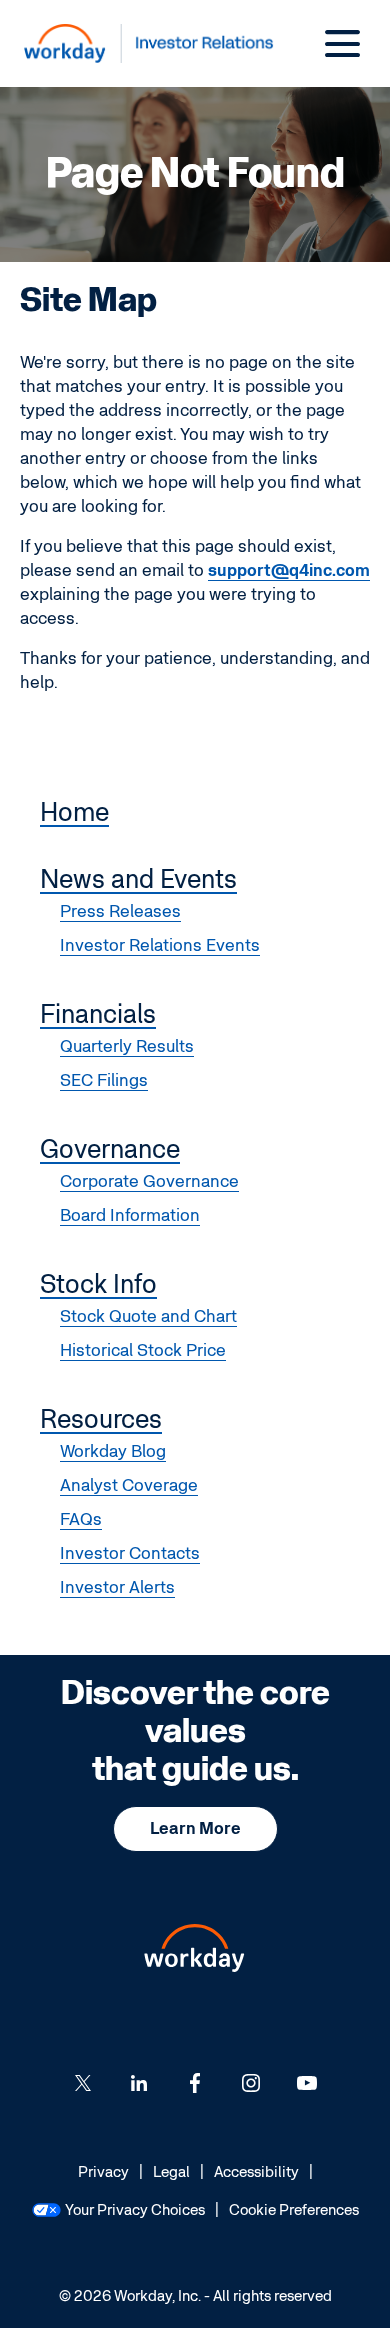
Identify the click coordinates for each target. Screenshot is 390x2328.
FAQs (81, 1519)
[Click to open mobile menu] (342, 43)
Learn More (195, 1828)
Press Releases (120, 911)
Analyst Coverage (129, 1485)
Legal (171, 2173)
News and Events (138, 880)
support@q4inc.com (289, 570)
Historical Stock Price (143, 1350)
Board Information (130, 1215)
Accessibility (256, 2173)
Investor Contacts (130, 1553)
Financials (98, 1015)
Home (74, 813)
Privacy (103, 2173)
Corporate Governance (149, 1181)
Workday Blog (113, 1451)
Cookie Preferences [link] (294, 2210)
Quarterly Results (127, 1046)
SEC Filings (104, 1080)
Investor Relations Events (160, 945)
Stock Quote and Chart (148, 1316)
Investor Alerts (117, 1587)
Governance (110, 1150)
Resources (101, 1420)
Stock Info (98, 1285)
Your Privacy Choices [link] (135, 2210)
